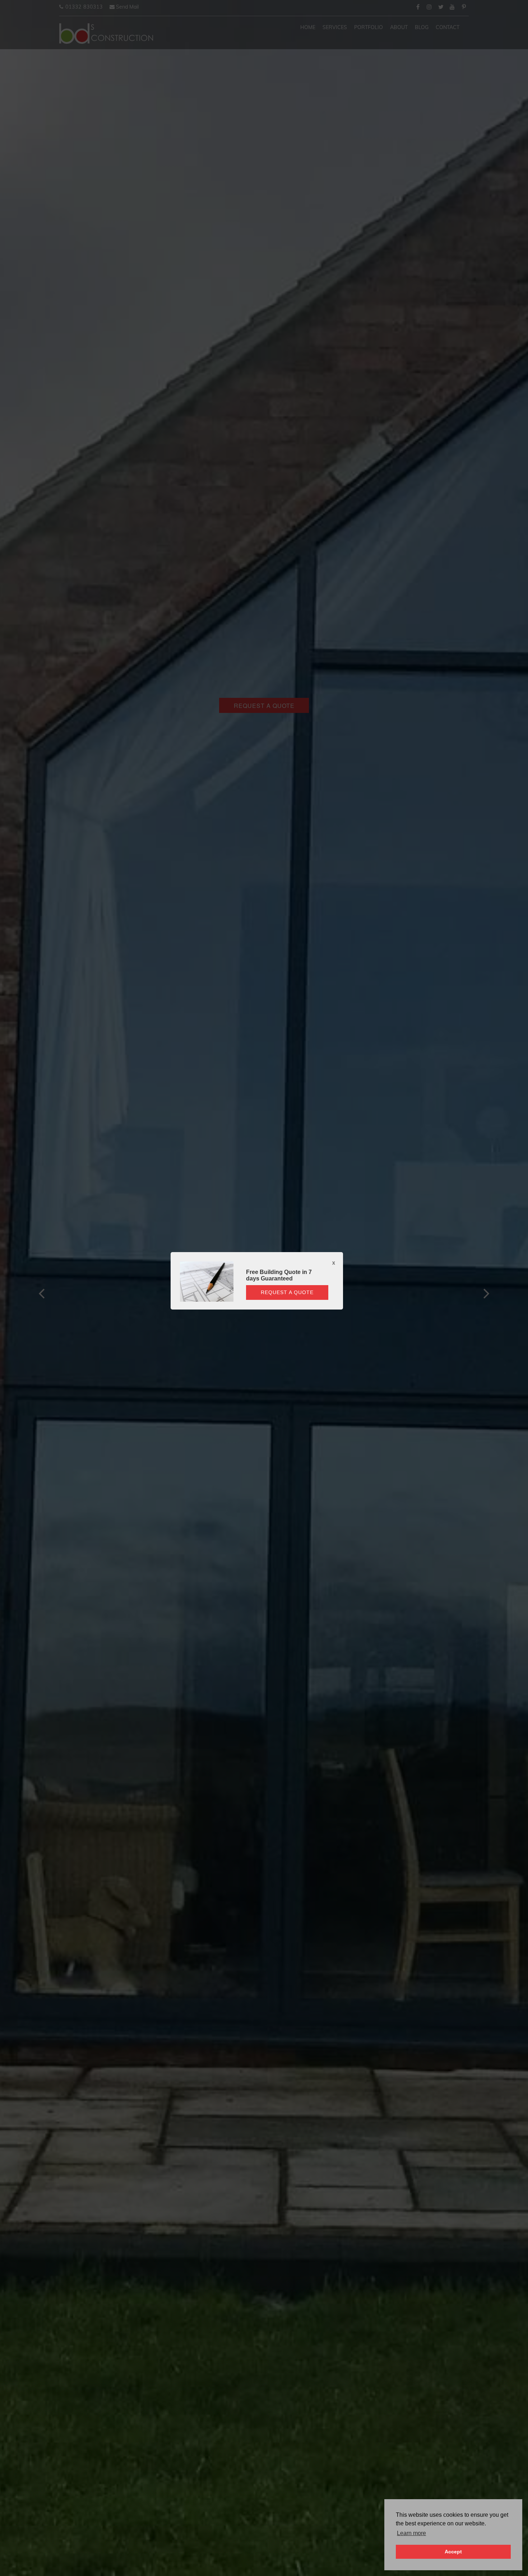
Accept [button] (453, 2552)
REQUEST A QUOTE (287, 1292)
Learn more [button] (411, 2533)
